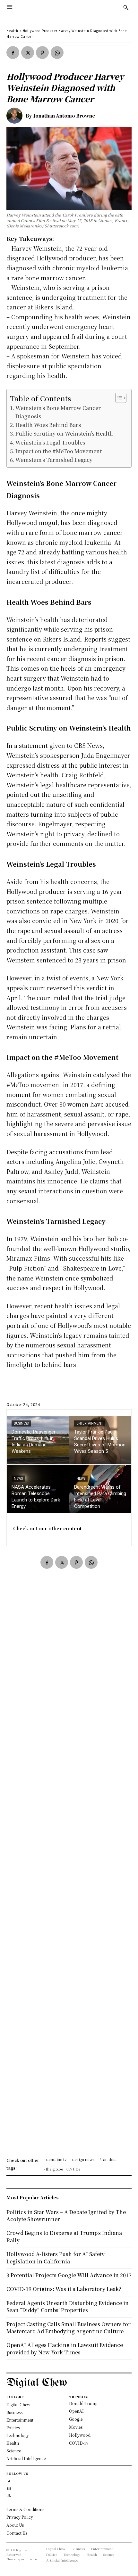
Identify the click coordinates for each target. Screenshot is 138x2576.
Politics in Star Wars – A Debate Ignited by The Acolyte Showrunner (66, 2216)
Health (12, 31)
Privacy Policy (20, 2517)
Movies (76, 2427)
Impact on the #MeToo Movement (59, 451)
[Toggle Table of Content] (118, 398)
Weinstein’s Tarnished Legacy (54, 460)
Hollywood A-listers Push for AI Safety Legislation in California (56, 2257)
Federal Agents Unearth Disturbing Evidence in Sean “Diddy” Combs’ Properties (68, 2306)
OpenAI (76, 2411)
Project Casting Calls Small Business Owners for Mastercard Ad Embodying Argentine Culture (69, 2328)
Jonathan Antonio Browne (64, 116)
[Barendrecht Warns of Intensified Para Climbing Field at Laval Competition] (100, 1489)
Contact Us (17, 2533)
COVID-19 (79, 2443)
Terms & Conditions (25, 2509)
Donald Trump (83, 2403)
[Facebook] (13, 53)
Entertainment (90, 1423)
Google (76, 2419)
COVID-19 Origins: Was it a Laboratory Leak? (64, 2289)
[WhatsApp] (57, 53)
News (18, 1479)
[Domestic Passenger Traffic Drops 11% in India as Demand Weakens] (38, 1440)
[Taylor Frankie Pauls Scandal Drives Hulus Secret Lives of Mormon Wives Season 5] (100, 1440)
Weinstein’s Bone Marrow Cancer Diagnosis (58, 412)
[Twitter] (28, 53)
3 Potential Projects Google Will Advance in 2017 (69, 2275)
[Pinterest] (42, 53)
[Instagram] (9, 2488)
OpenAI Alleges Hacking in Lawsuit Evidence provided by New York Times (65, 2348)
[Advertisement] (69, 1873)
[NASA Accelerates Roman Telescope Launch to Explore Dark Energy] (38, 1489)
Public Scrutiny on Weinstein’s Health (64, 433)
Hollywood (80, 2435)
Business (21, 1423)
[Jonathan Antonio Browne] (16, 116)
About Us (15, 2525)
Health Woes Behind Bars (48, 425)
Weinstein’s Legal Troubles (50, 442)
